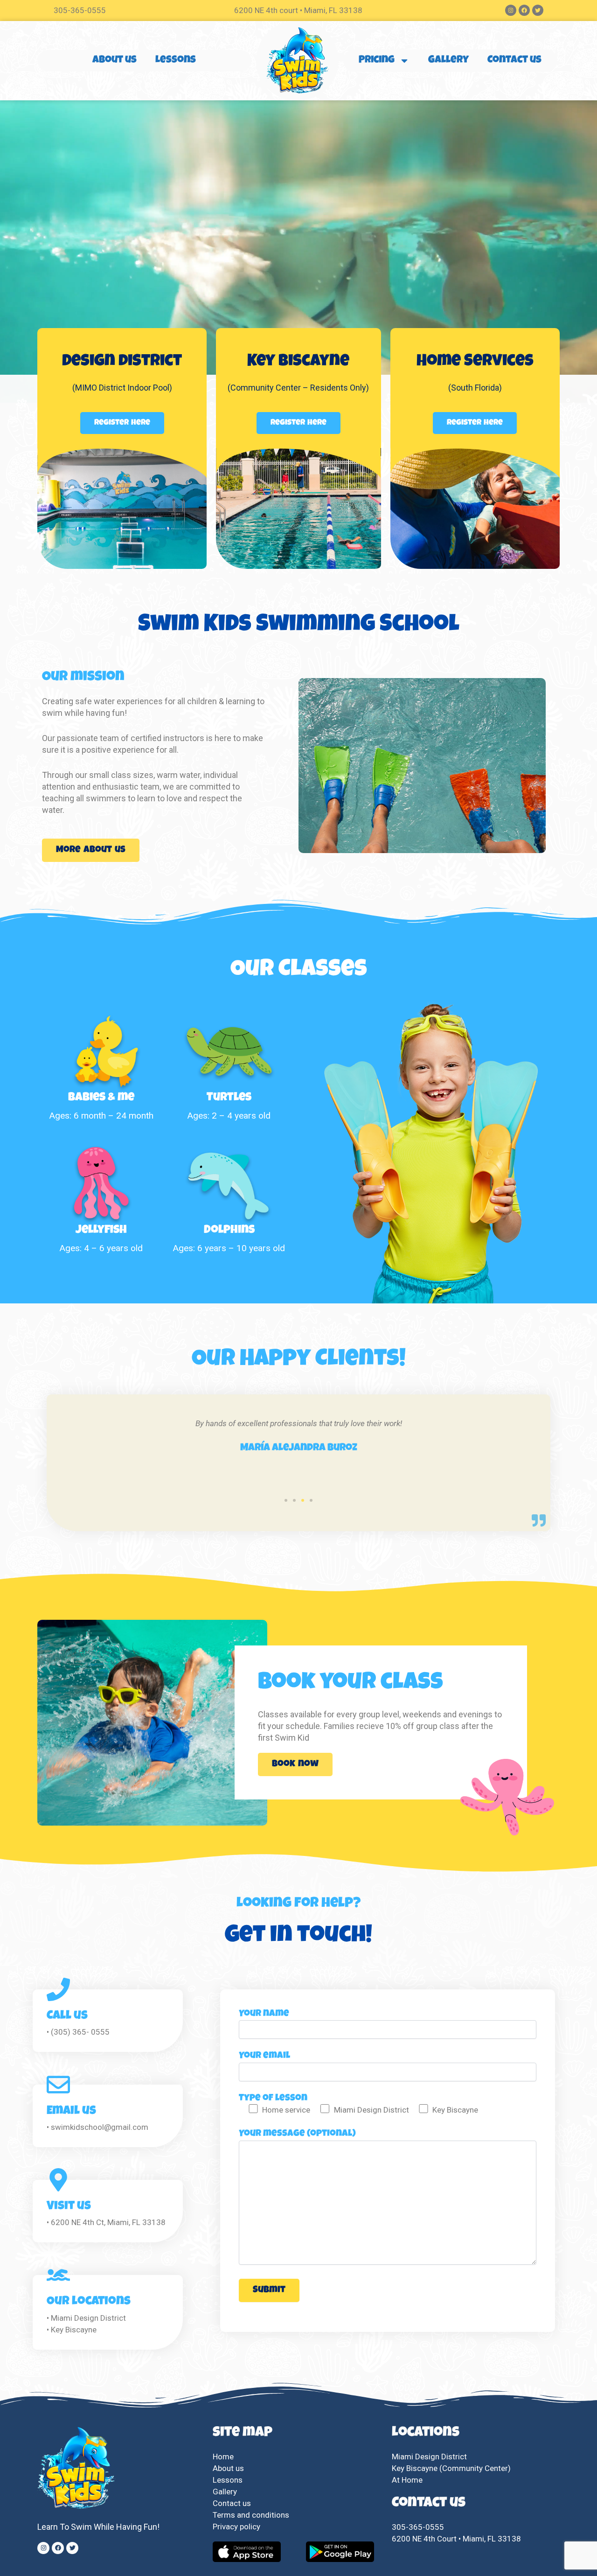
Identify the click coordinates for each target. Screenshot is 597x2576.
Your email (264, 2056)
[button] (286, 1500)
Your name (264, 2014)
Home (223, 2457)
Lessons (176, 61)
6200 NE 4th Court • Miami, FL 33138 (456, 2539)
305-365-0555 (80, 10)
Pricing (377, 61)
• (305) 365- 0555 (78, 2032)
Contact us (514, 61)
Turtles (229, 1098)
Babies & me (101, 1098)
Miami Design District (429, 2457)
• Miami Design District (86, 2318)
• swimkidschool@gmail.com (97, 2127)
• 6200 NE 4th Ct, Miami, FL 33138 (106, 2222)
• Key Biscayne (72, 2330)
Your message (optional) (297, 2134)
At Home (407, 2480)
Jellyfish (101, 1230)
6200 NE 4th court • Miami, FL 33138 (298, 10)
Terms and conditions (251, 2515)
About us (115, 61)
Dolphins (229, 1230)
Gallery (448, 61)
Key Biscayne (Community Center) (451, 2468)
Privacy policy (237, 2527)
